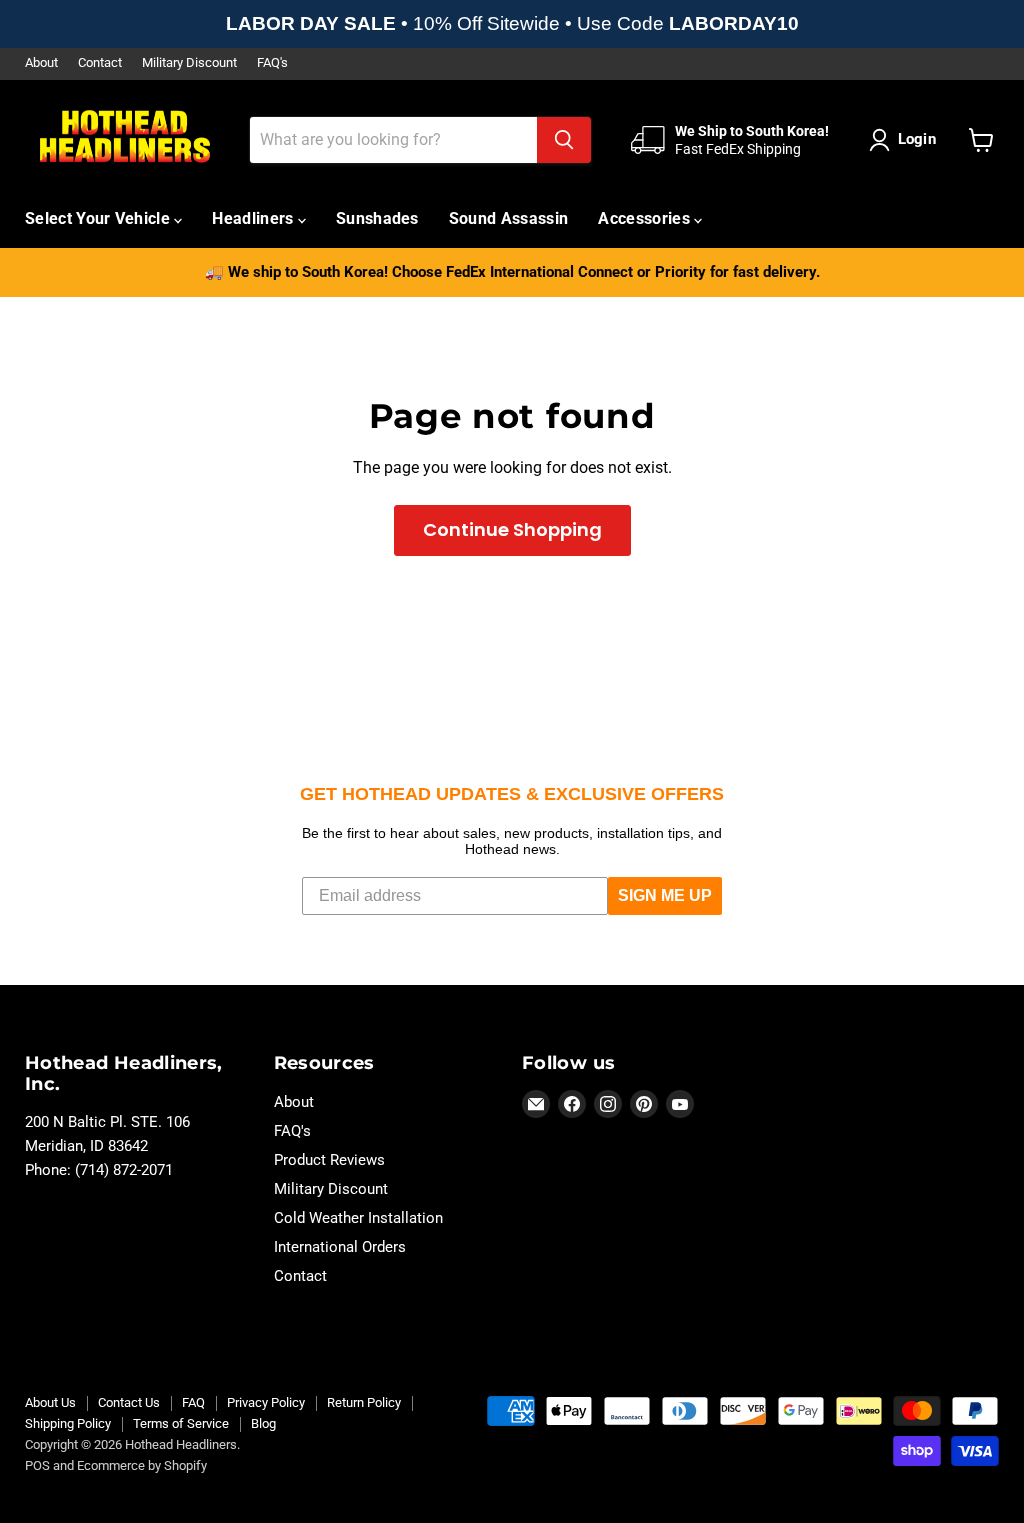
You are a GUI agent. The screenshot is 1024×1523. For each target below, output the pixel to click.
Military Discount (189, 63)
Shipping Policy (68, 1423)
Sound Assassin (508, 218)
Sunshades (377, 218)
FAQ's (272, 63)
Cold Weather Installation (358, 1218)
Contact (100, 63)
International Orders (340, 1247)
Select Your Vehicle (99, 218)
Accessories (646, 218)
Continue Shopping (512, 529)
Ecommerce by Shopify (142, 1465)
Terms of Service (181, 1423)
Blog (263, 1423)
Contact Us (129, 1402)
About (41, 63)
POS (37, 1465)
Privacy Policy (266, 1402)
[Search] (564, 140)
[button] (906, 140)
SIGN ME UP (665, 895)
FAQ (193, 1402)
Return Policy (364, 1402)
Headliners (255, 218)
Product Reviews (329, 1160)
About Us (50, 1402)
